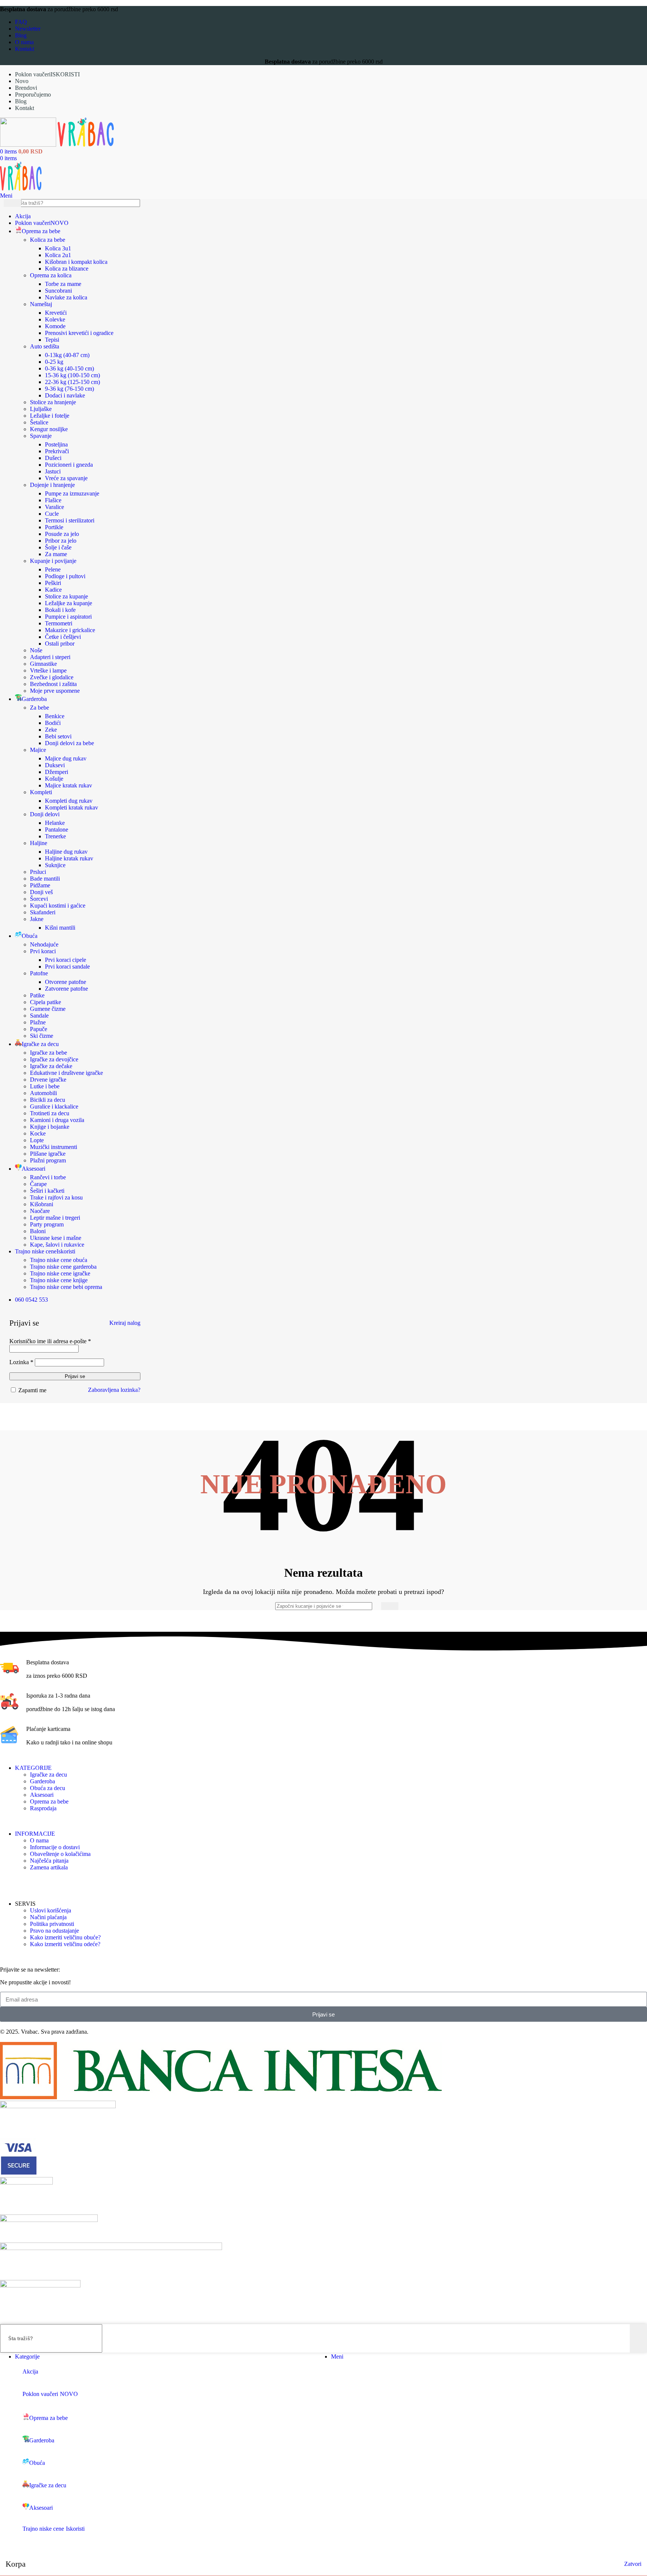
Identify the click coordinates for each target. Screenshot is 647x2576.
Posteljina (56, 444)
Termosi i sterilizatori (70, 520)
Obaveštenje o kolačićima (60, 1854)
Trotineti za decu (50, 1113)
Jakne (37, 919)
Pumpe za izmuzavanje (72, 493)
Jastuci (53, 471)
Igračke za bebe (48, 1053)
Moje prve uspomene (55, 691)
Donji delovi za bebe (69, 743)
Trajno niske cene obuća (59, 1260)
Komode (55, 326)
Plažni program (48, 1160)
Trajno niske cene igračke (60, 1273)
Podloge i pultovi (65, 576)
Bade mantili (45, 879)
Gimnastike (43, 664)
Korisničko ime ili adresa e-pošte (50, 1341)
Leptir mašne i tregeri (55, 1218)
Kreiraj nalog (125, 1323)
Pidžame (40, 885)
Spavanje (41, 436)
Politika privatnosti (52, 1924)
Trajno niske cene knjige (59, 1280)
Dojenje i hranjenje (52, 485)
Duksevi (55, 765)
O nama (39, 1840)
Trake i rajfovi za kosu (56, 1197)
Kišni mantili (60, 928)
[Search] (390, 1606)
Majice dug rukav (66, 758)
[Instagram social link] (14, 1882)
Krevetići (56, 313)
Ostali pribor (60, 644)
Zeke (51, 730)
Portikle (54, 527)
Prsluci (38, 872)
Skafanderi (43, 912)
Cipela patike (45, 1002)
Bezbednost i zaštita (53, 684)
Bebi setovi (58, 736)
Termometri (59, 623)
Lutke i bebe (45, 1086)
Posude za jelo (62, 534)
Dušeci (53, 458)
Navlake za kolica (66, 297)
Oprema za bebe (49, 1801)
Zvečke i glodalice (52, 677)
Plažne (38, 1022)
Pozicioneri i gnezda (69, 465)
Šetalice (39, 422)
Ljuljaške (41, 409)
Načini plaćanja (48, 1917)
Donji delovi (45, 814)
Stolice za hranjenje (53, 402)
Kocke (38, 1133)
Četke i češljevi (63, 637)
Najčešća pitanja (49, 1861)
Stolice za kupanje (66, 596)
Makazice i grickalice (70, 630)
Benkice (55, 716)
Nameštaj (41, 304)
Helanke (55, 823)
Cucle (52, 514)
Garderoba (42, 1781)
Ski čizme (42, 1036)
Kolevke (55, 319)
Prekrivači (57, 451)
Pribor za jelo (61, 541)
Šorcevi (39, 899)
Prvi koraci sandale (67, 967)
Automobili (43, 1093)
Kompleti (41, 792)
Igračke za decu (48, 1775)
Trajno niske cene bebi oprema (66, 1287)
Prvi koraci (43, 951)
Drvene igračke (48, 1080)
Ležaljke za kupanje (69, 603)
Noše (36, 650)
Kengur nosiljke (49, 429)
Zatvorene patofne (66, 989)
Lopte (37, 1140)
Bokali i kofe (60, 610)
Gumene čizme (48, 1009)
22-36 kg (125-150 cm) (72, 382)
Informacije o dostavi (55, 1847)
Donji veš (41, 892)
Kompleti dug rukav (69, 801)
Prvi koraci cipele (66, 960)
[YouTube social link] (24, 1882)
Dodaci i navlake (65, 395)
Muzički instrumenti (54, 1147)
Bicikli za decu (48, 1100)
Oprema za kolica (51, 275)
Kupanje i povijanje (53, 561)
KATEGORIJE (33, 1768)
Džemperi (57, 772)
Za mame (56, 554)
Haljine (39, 843)
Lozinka (21, 1362)
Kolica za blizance (67, 269)
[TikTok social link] (33, 1882)
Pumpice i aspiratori (68, 617)
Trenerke (55, 836)
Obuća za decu (48, 1788)
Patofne (39, 973)
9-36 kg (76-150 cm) (69, 389)
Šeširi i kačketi (47, 1191)
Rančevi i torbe (48, 1177)
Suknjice (55, 865)
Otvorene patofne (66, 982)
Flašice (53, 500)
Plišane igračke (48, 1154)
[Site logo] (29, 145)
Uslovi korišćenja (51, 1910)
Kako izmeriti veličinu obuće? (65, 1937)
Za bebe (40, 708)
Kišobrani (42, 1204)
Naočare (40, 1211)
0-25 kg (54, 362)
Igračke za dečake (51, 1066)
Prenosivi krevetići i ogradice (79, 333)
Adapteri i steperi (50, 657)
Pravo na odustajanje (54, 1931)
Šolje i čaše (58, 547)
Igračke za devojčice (54, 1059)
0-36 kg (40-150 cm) (69, 368)
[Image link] (221, 2097)
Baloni (38, 1231)
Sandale (39, 1016)
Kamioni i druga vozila (57, 1120)
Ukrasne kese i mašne (56, 1238)
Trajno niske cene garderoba (63, 1267)
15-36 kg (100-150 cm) (72, 375)
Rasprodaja (43, 1808)
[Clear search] (635, 203)
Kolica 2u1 (58, 255)
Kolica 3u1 (58, 248)
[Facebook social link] (5, 1882)
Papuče (39, 1029)
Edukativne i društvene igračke (66, 1073)
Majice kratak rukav (69, 785)
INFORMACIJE (35, 1834)
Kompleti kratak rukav (72, 807)
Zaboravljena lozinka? (114, 1390)
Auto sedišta (45, 346)
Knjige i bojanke (50, 1127)
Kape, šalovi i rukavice (57, 1245)
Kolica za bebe (48, 240)
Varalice (54, 507)
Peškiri (53, 583)
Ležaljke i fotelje (50, 416)
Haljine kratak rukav (69, 858)
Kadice (53, 590)
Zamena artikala (49, 1867)
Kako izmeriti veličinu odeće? (65, 1944)
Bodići (53, 723)
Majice (38, 750)
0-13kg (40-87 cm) (67, 355)
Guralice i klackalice (54, 1106)
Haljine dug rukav (66, 852)
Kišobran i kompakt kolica (76, 262)
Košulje (54, 779)
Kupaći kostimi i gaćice (58, 906)
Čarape (38, 1184)
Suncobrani (58, 291)
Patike (37, 995)
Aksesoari (42, 1795)
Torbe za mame (63, 284)
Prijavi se (75, 1376)
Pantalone (57, 830)
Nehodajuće (44, 944)
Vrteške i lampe (48, 670)
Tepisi (52, 340)
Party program (47, 1224)
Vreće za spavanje (66, 478)
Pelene (53, 569)
